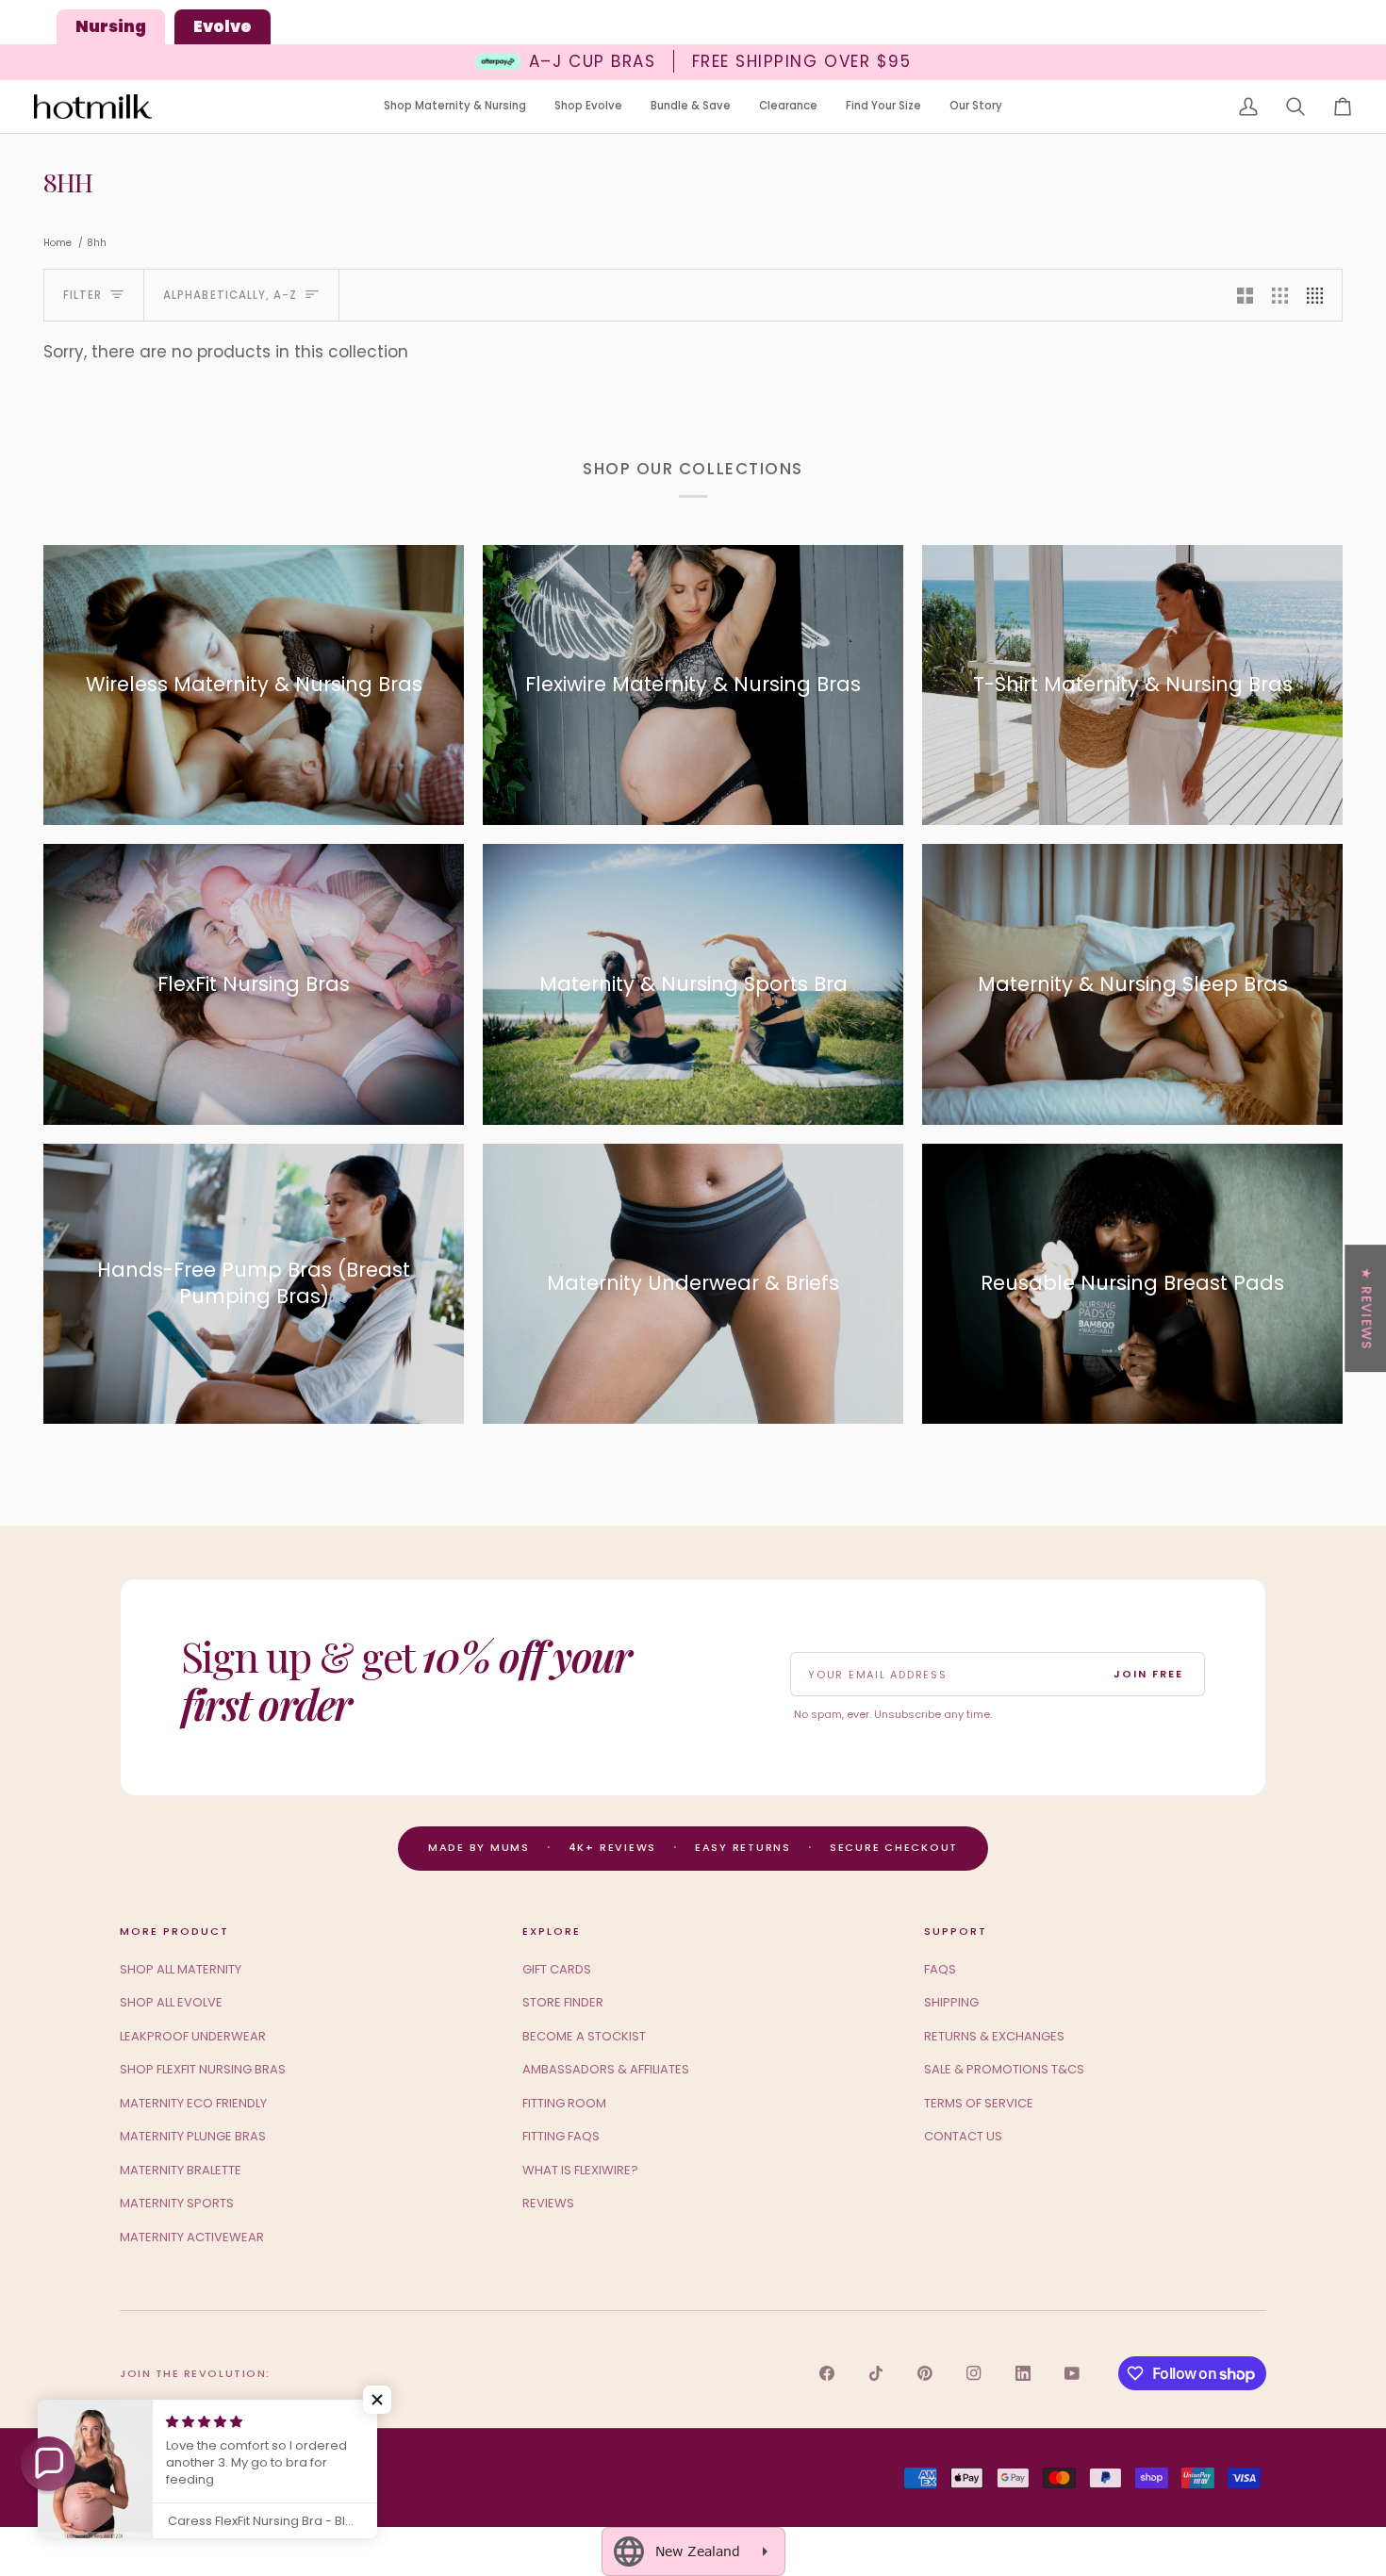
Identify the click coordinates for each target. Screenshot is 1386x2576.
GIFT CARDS (557, 1969)
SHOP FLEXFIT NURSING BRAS (203, 2069)
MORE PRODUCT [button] (174, 1931)
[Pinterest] (925, 2373)
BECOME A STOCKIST (584, 2036)
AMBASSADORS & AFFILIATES (606, 2069)
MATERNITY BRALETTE (181, 2170)
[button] (455, 107)
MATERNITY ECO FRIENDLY (193, 2103)
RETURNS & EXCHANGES (994, 2036)
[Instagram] (974, 2373)
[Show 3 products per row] (1280, 295)
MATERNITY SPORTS (177, 2203)
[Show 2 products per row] (1245, 295)
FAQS (940, 1969)
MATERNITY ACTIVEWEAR (192, 2237)
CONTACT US (963, 2136)
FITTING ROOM (564, 2103)
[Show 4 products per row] (1320, 295)
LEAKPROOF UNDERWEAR (193, 2036)
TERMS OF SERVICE (979, 2103)
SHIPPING (951, 2002)
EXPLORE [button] (552, 1931)
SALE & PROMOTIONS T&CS (1004, 2069)
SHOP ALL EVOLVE (171, 2002)
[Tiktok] (876, 2373)
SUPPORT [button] (956, 1931)
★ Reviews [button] (1366, 1308)
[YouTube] (1072, 2373)
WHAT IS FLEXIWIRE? (580, 2170)
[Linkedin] (1023, 2373)
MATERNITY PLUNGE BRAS (193, 2136)
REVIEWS (548, 2203)
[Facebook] (827, 2373)
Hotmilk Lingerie (194, 2478)
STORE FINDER (563, 2002)
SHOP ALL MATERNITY (181, 1969)
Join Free (1148, 1674)
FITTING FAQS (561, 2136)
